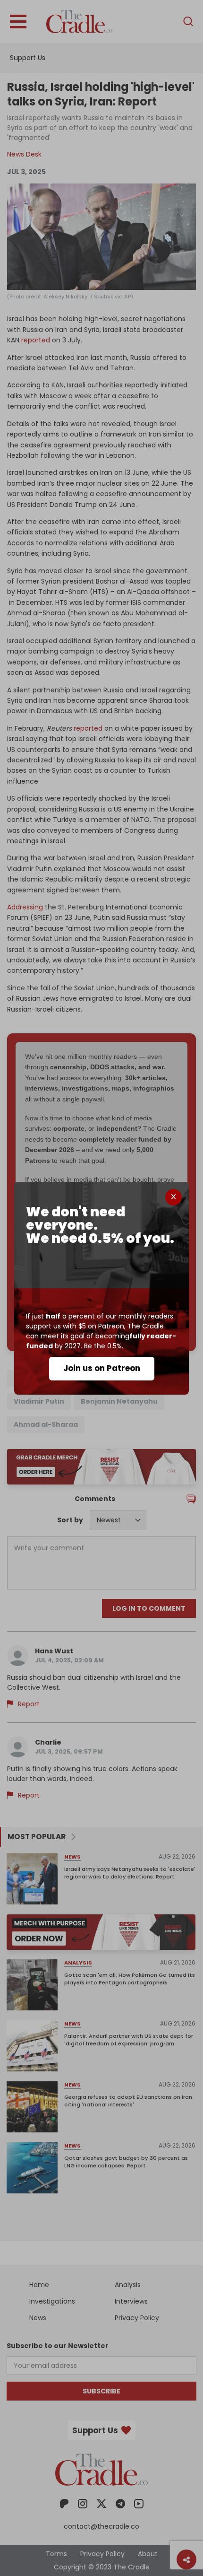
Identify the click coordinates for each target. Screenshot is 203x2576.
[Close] (173, 1197)
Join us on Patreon (102, 1368)
